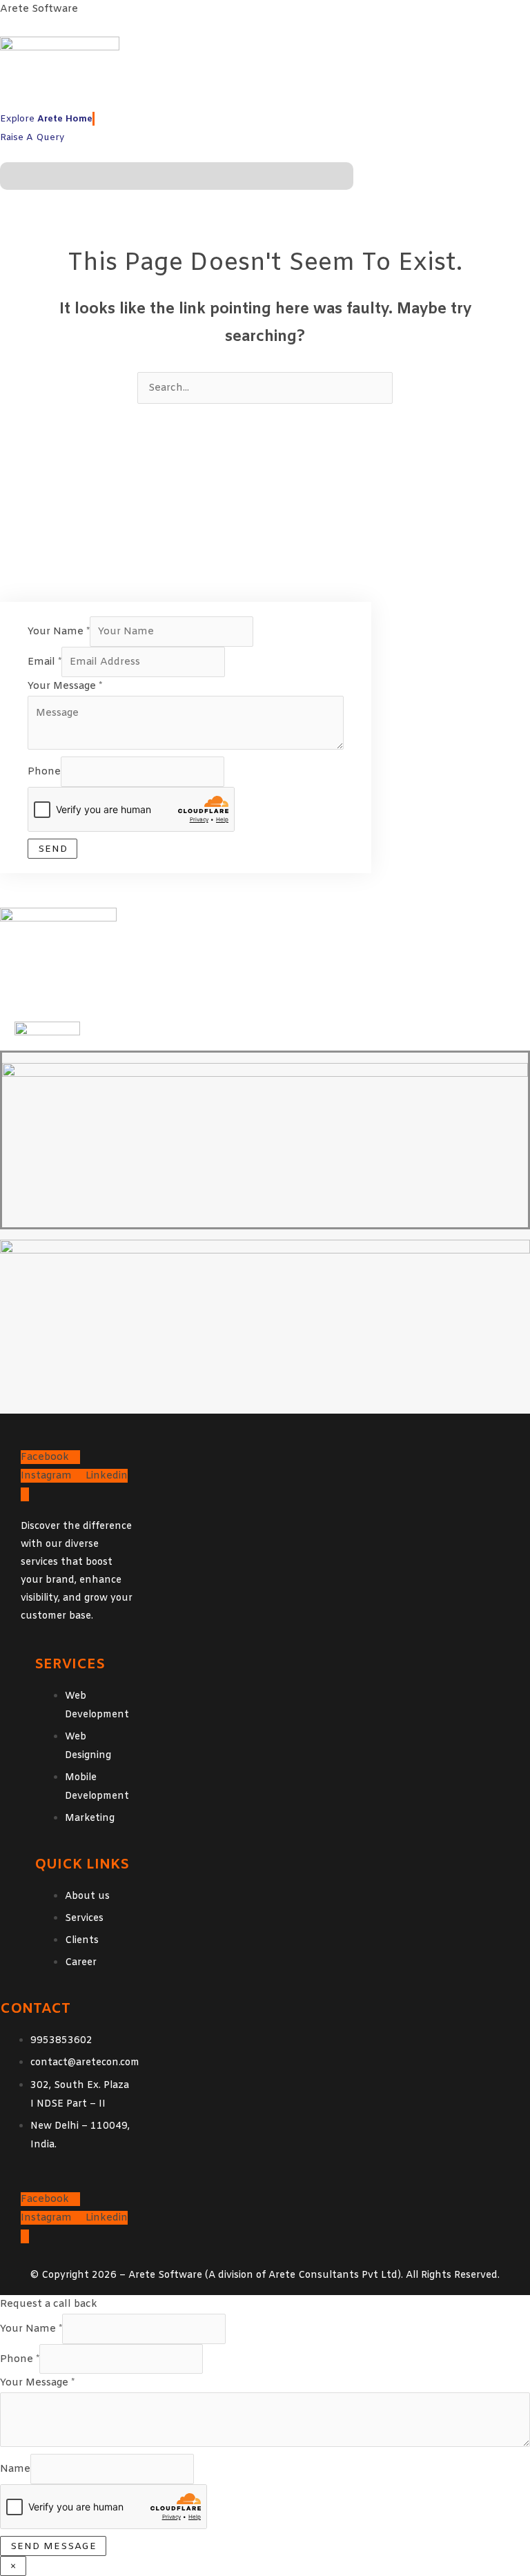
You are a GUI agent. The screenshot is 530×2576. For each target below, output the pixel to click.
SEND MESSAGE (53, 2547)
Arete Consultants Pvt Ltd (333, 2275)
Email (45, 662)
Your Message (65, 686)
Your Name (59, 632)
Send (53, 849)
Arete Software (39, 9)
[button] (177, 176)
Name (15, 2469)
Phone (44, 772)
